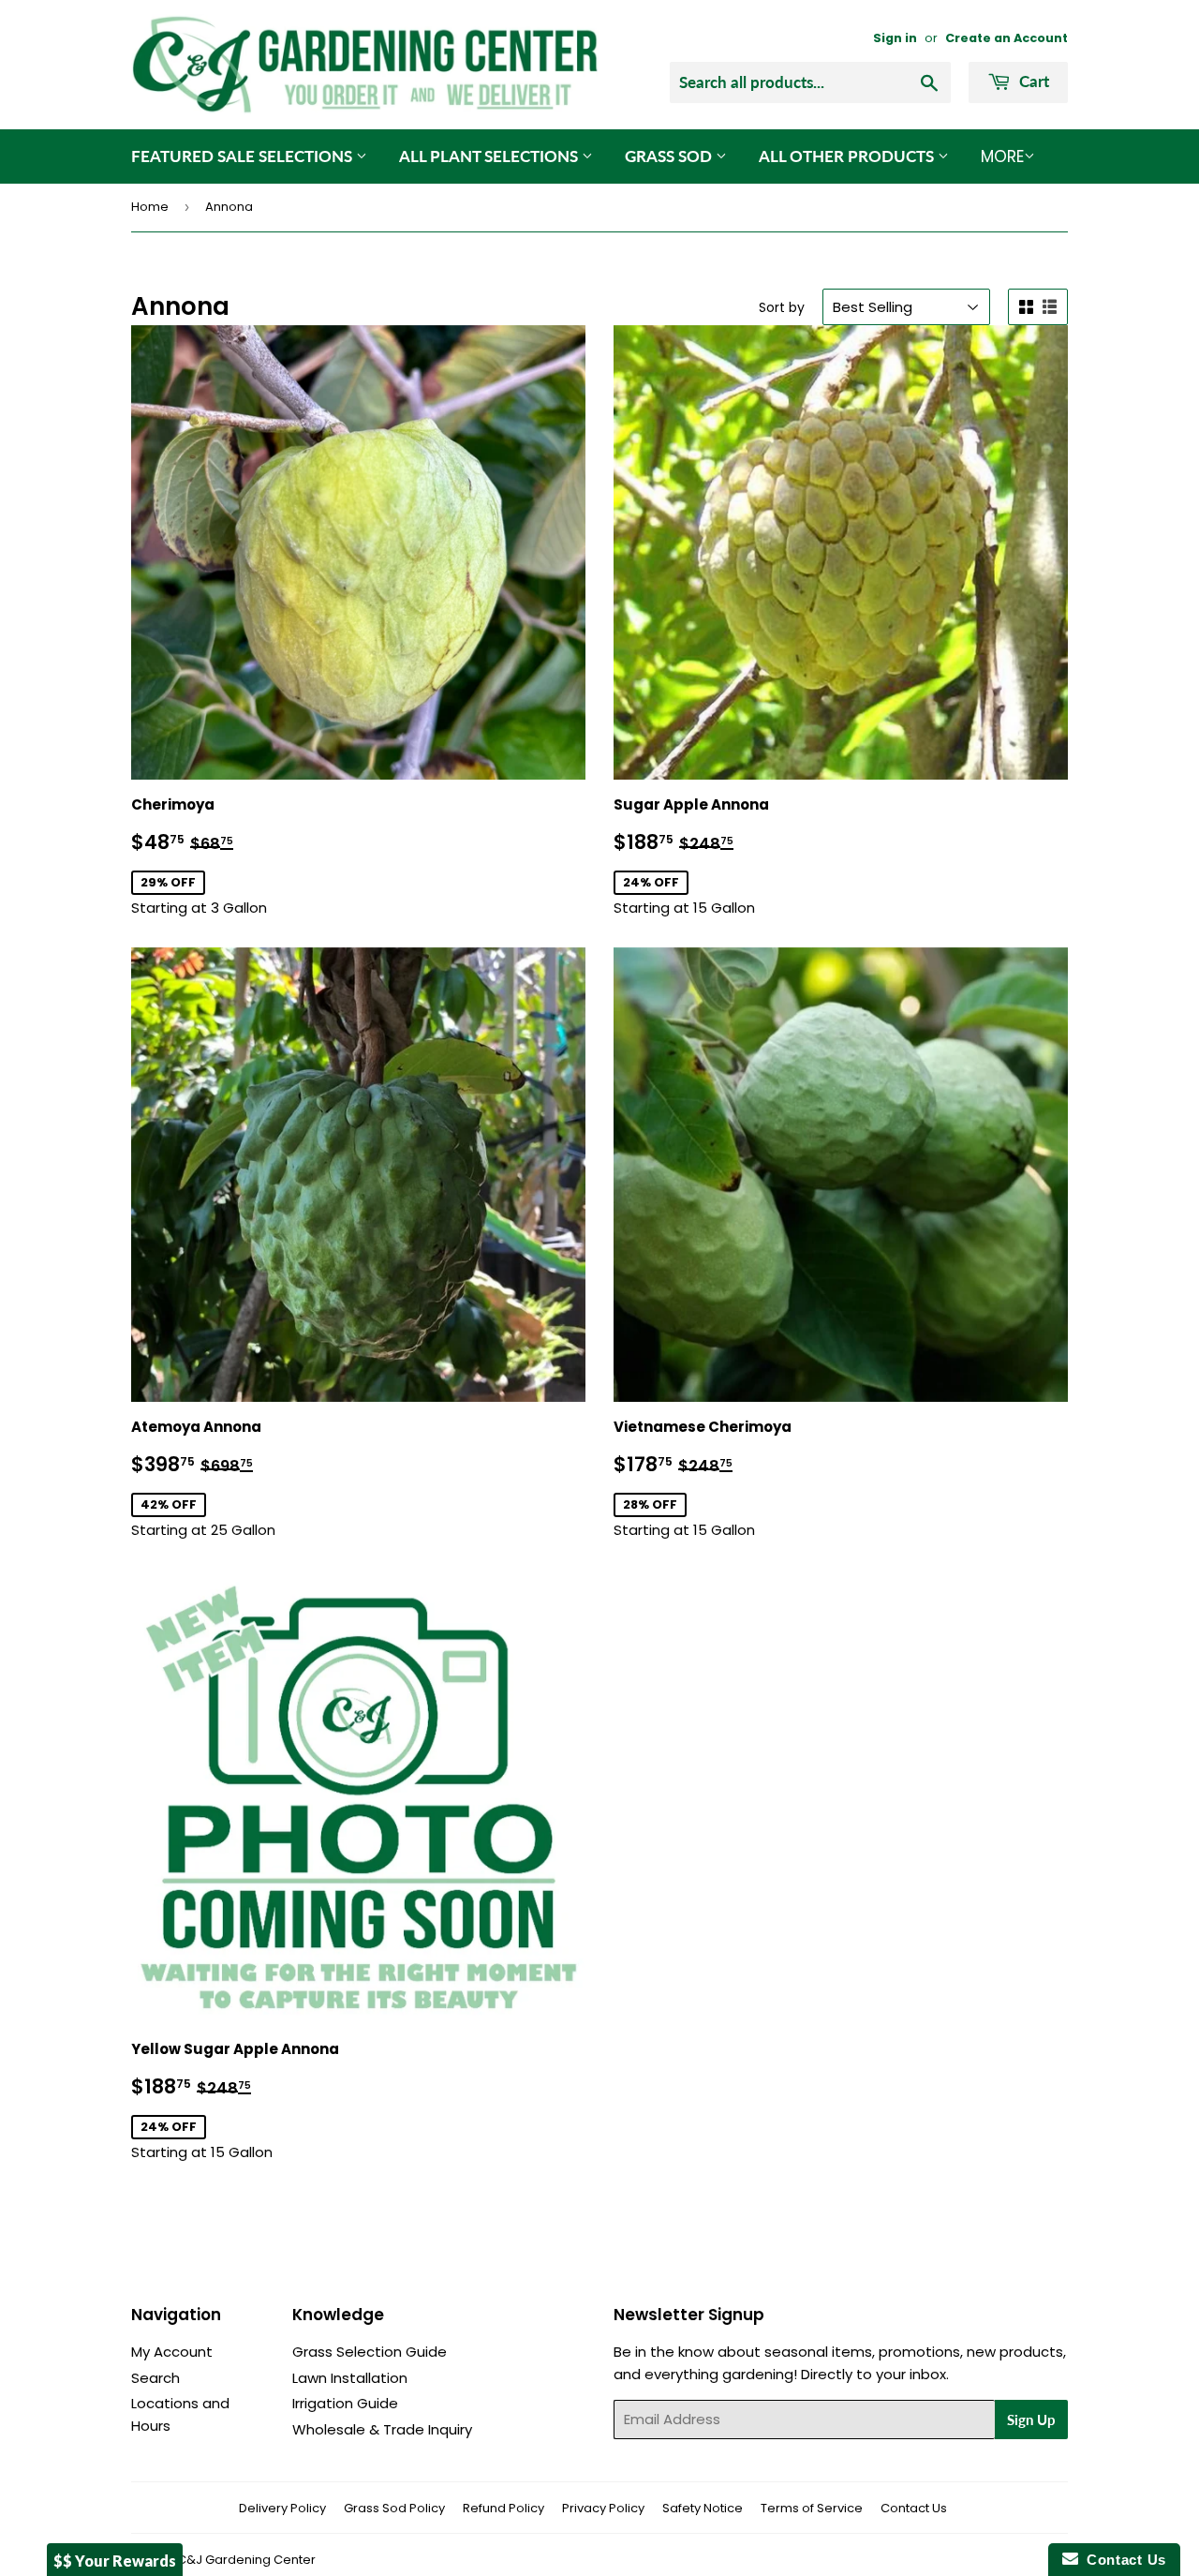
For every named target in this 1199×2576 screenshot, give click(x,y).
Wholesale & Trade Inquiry (382, 2429)
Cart (1032, 81)
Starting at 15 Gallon (712, 856)
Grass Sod (670, 156)
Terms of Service (812, 2508)
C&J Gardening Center (246, 2560)
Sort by (782, 307)
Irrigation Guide (345, 2403)
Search (155, 2378)
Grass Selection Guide (370, 2352)
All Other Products (848, 156)
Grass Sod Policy (394, 2508)
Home (150, 207)
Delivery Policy (282, 2508)
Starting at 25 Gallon (231, 1478)
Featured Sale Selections (244, 156)
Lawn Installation (350, 2378)
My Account (172, 2352)
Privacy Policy (603, 2508)
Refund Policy (503, 2508)
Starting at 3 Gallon (225, 856)
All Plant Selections (490, 156)
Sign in (895, 38)
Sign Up (1031, 2420)
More (1002, 156)
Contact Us (914, 2508)
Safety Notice (703, 2508)
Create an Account (1007, 38)
